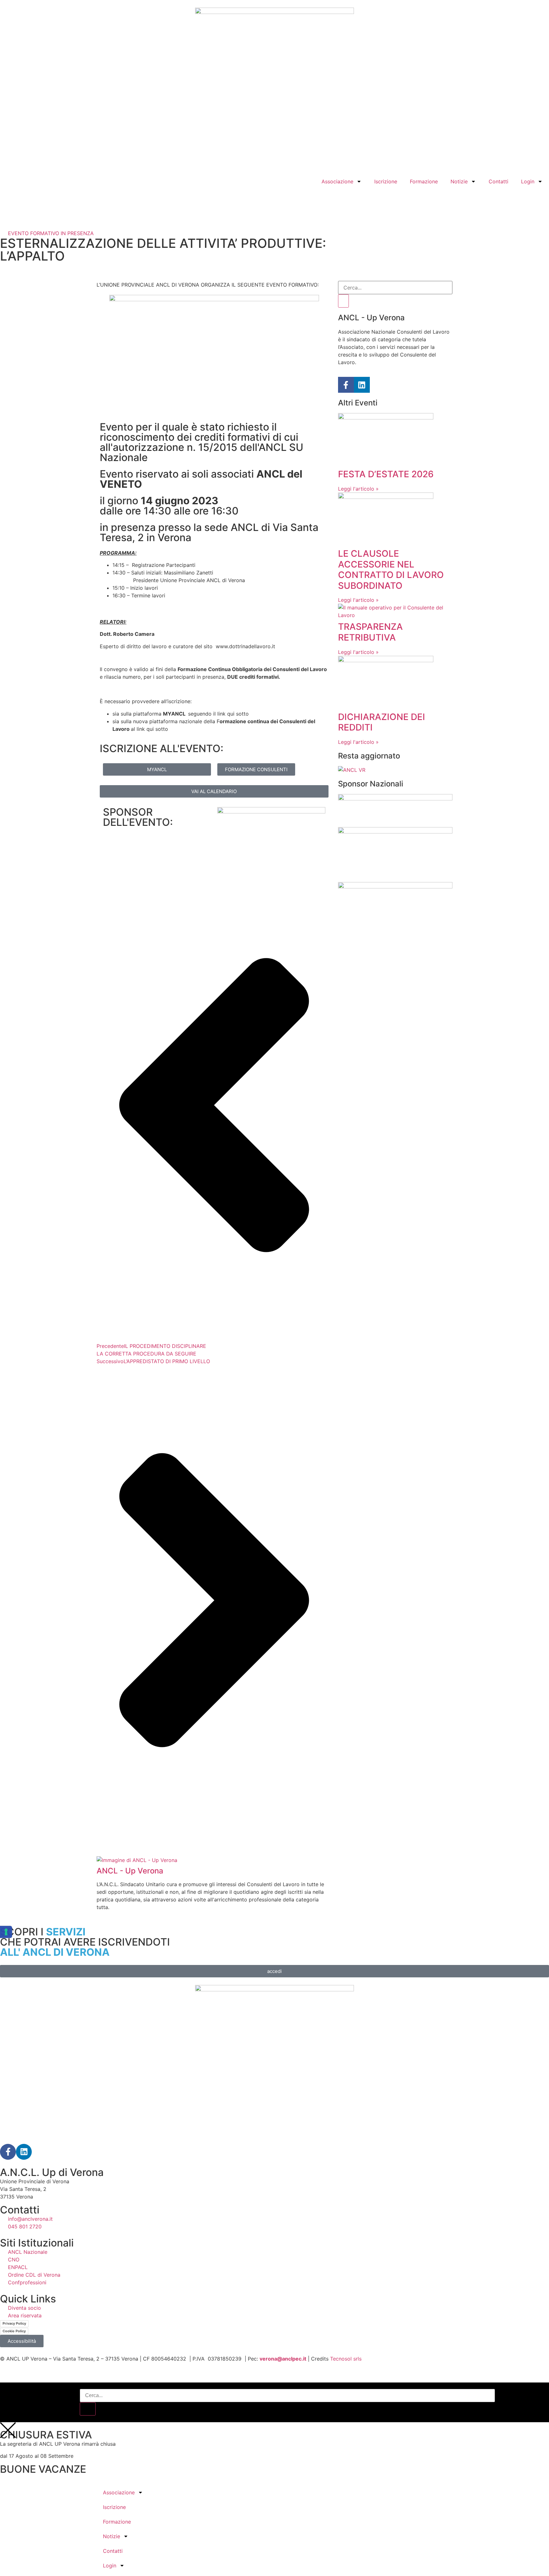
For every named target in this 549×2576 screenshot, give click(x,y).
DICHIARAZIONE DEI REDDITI (382, 722)
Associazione (337, 181)
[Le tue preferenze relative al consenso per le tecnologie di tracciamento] (6, 1932)
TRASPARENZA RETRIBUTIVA (370, 632)
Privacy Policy (14, 2323)
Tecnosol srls (346, 2359)
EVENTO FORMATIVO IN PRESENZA (51, 233)
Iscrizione (386, 181)
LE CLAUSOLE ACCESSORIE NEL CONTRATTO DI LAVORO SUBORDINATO (391, 570)
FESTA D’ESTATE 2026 (386, 474)
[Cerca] (343, 301)
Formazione (424, 181)
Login (528, 181)
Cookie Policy (14, 2331)
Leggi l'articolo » (358, 489)
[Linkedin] (362, 385)
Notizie (459, 181)
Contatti (498, 181)
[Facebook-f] (346, 385)
